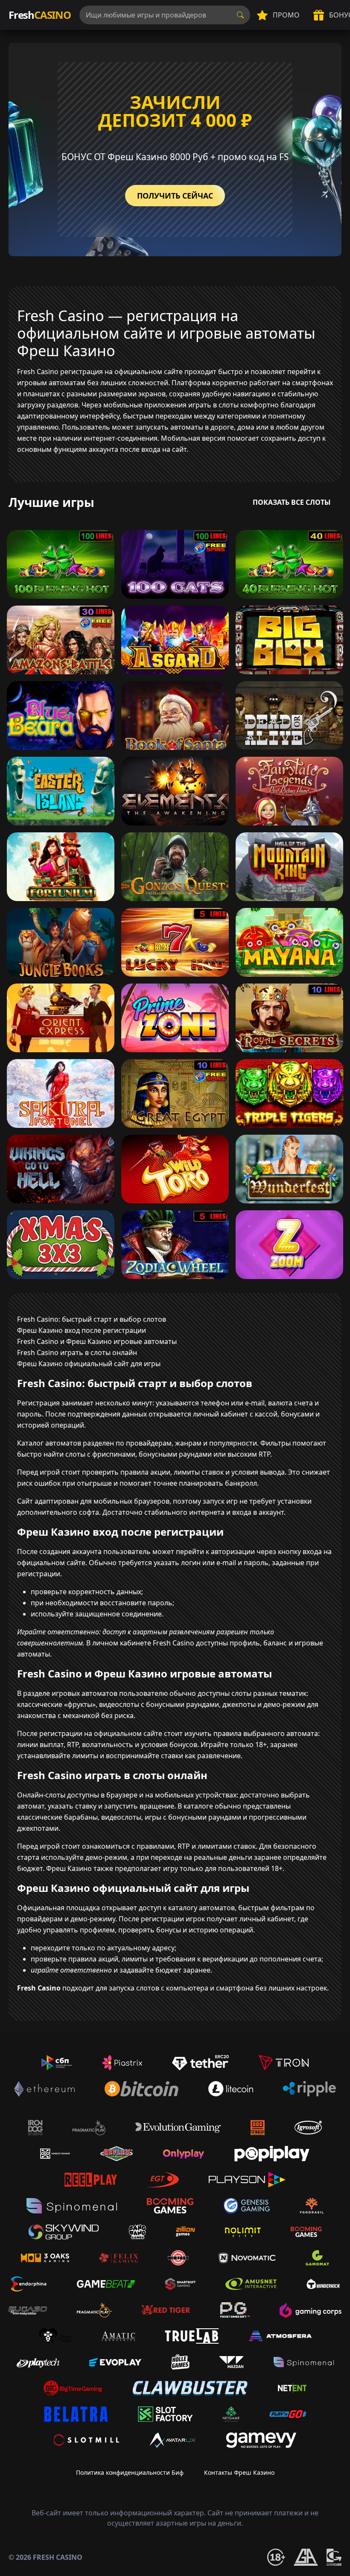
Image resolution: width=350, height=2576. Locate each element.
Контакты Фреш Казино (239, 2472)
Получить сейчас (175, 196)
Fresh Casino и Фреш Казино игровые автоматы (97, 1341)
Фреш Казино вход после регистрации (82, 1330)
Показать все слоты (292, 502)
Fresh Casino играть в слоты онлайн (77, 1352)
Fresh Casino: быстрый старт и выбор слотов (92, 1319)
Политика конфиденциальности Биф (130, 2472)
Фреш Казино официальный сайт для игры (89, 1364)
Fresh (40, 15)
